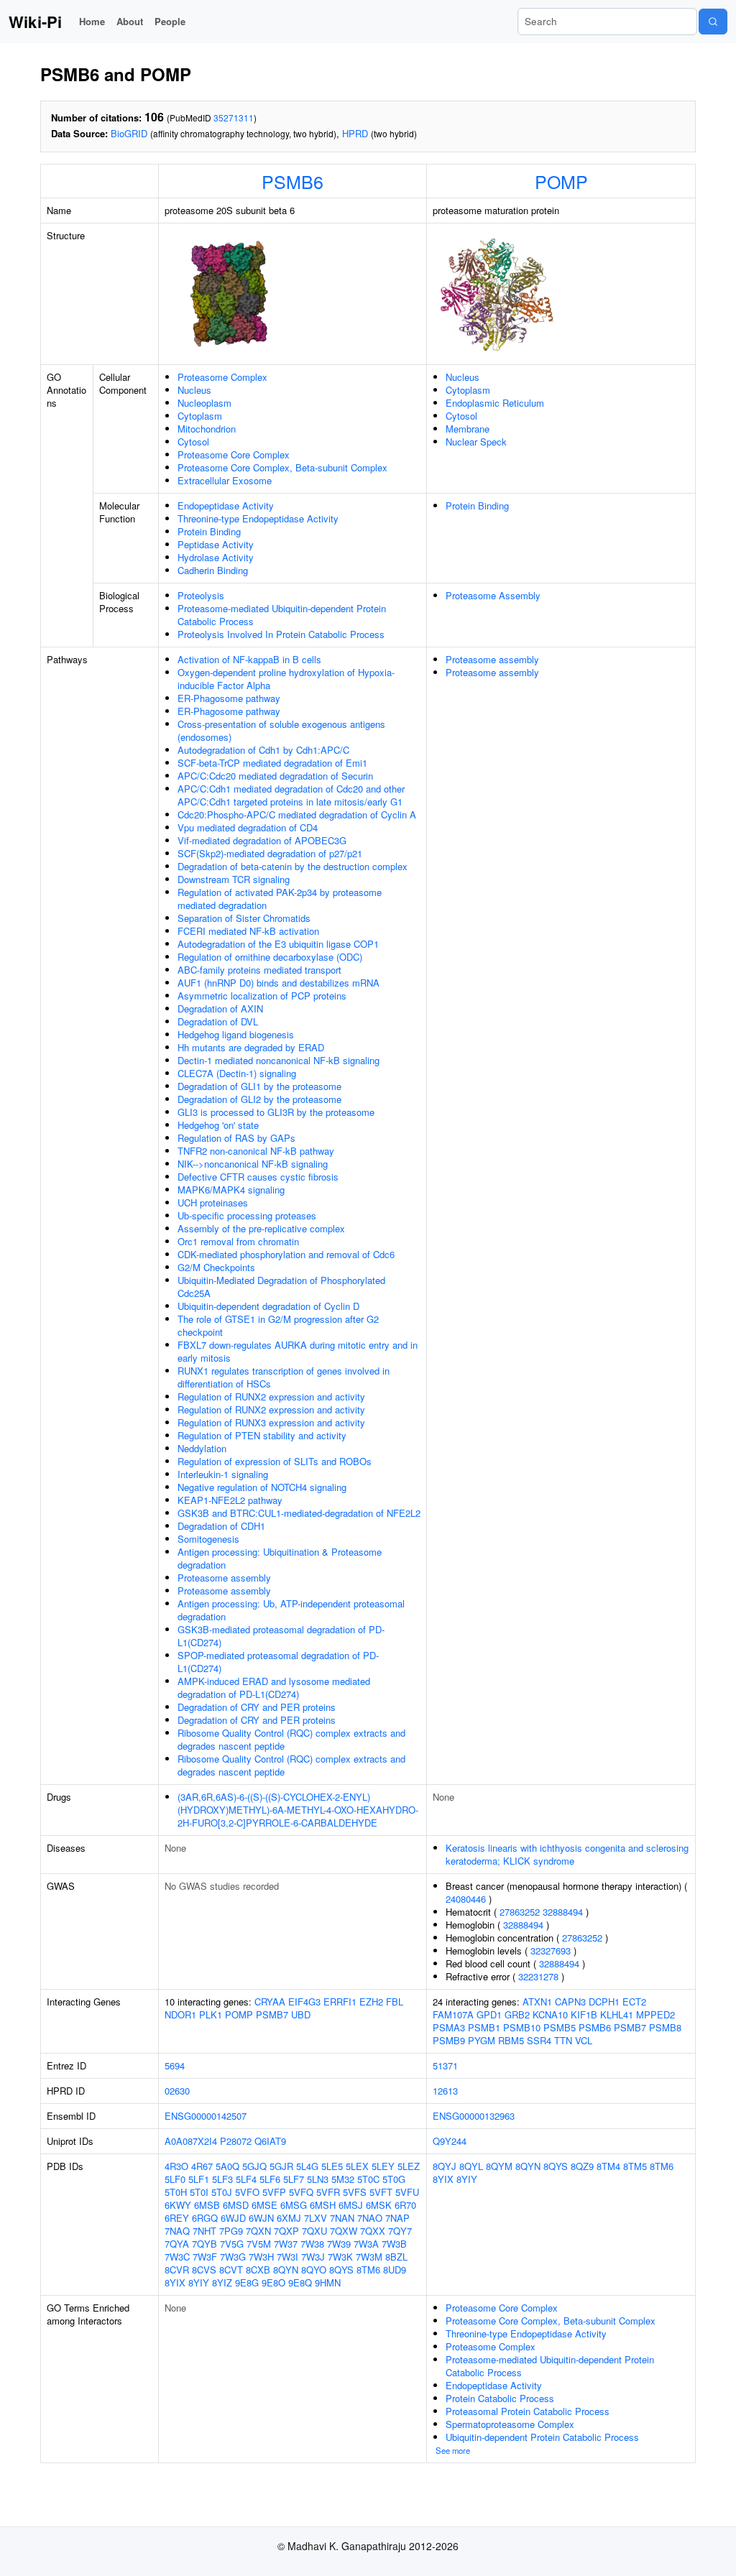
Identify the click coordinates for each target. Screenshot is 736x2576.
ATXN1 (537, 2002)
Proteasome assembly (224, 1578)
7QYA (177, 2244)
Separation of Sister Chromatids (244, 918)
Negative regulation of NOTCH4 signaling (262, 1487)
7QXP (286, 2231)
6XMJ (289, 2218)
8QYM (499, 2166)
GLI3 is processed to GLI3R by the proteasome (276, 1112)
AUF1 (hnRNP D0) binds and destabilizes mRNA (279, 983)
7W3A (366, 2244)
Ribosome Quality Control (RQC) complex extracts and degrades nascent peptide (291, 1739)
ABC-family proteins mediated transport (259, 970)
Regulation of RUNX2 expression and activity (271, 1397)
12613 (445, 2091)
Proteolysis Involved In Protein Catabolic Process (281, 634)
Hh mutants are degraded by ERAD (251, 1047)
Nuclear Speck (476, 442)
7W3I (287, 2257)
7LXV (316, 2218)
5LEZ (409, 2166)
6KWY (178, 2205)
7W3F (205, 2257)
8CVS (204, 2270)
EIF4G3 (304, 2002)
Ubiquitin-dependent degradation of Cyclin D (268, 1306)
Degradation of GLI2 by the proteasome (259, 1099)
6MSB (207, 2205)
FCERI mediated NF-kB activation (248, 931)
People (170, 21)
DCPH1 (604, 2002)
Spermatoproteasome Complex (510, 2424)
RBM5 (511, 2040)
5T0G (394, 2179)
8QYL (471, 2166)
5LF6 (270, 2179)
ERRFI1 (340, 2002)
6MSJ (351, 2205)
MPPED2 (655, 2014)
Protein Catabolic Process (500, 2398)
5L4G (307, 2166)
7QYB (204, 2244)
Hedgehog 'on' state (218, 1125)
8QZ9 (582, 2166)
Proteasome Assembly (493, 595)
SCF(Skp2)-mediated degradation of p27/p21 (270, 853)
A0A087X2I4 (191, 2141)
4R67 (202, 2166)
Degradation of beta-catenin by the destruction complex (293, 866)
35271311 (234, 117)
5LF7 (294, 2179)
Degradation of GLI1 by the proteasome (259, 1086)
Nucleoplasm (204, 403)
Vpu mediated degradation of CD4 (248, 827)
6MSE (264, 2205)
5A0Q (227, 2166)
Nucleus (194, 390)
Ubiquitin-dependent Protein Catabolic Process (542, 2437)
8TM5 (635, 2166)
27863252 (520, 1912)
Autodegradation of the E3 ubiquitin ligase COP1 (278, 944)
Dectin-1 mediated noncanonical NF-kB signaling (279, 1060)
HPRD (355, 133)
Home (92, 21)
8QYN (286, 2270)
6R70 (405, 2205)
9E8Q (300, 2282)
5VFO (247, 2192)
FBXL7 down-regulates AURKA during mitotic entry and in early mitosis (298, 1351)
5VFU (407, 2192)
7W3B (394, 2244)
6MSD (236, 2205)
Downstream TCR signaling (234, 879)
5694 (175, 2065)
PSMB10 (522, 2027)
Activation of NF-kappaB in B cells (249, 659)
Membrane (468, 429)
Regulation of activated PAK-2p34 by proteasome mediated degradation (280, 899)
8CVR (177, 2270)
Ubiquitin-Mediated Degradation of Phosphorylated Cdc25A (281, 1287)
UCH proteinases (213, 1202)
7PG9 (231, 2231)
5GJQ (254, 2166)
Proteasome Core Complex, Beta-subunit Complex (282, 467)
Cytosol (193, 442)
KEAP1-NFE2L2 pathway (230, 1500)
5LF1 (199, 2179)
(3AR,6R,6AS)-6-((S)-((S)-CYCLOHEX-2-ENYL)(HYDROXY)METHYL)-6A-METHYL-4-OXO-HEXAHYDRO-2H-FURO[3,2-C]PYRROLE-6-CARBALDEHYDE (298, 1810)
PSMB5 (560, 2027)
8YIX (175, 2282)
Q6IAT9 (270, 2141)
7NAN (342, 2218)
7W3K (340, 2257)
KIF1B (584, 2014)
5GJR (281, 2166)
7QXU (314, 2231)
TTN (563, 2040)
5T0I (199, 2192)
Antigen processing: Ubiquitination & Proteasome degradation (280, 1558)
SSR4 (539, 2040)
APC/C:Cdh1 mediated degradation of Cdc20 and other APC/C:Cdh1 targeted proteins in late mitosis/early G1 (291, 795)
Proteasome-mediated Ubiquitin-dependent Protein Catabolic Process (282, 615)
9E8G (247, 2282)
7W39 (339, 2244)
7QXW (344, 2231)
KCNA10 (550, 2014)
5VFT (381, 2192)
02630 (177, 2091)
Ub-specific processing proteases (247, 1215)
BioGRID (129, 133)
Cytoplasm (200, 416)
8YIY (199, 2282)
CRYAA (270, 2002)
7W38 (312, 2244)
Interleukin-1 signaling (223, 1474)
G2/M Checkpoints (216, 1267)
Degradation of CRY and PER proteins (257, 1707)
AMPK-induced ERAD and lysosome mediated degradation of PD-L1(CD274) (274, 1688)
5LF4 (246, 2179)
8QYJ (445, 2166)
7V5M (259, 2244)
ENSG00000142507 (206, 2116)
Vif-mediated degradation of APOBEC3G (262, 840)
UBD (301, 2014)
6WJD (233, 2218)
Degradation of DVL (218, 1021)
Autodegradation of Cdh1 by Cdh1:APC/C (263, 750)
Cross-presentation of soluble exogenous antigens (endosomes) (281, 730)
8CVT (231, 2270)
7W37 (286, 2244)
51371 (445, 2065)
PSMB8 (665, 2027)
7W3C (177, 2257)
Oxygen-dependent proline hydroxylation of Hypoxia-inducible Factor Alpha (286, 679)
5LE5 (332, 2166)
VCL (584, 2040)
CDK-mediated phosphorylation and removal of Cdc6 (286, 1254)
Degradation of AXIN (220, 1008)
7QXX (373, 2231)
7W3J (313, 2257)
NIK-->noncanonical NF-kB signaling (253, 1164)
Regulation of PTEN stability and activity (262, 1435)
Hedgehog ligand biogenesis (236, 1034)
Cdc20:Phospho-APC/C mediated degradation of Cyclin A (297, 814)
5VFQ (301, 2192)
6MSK (379, 2205)
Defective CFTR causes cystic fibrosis (258, 1177)
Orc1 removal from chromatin (238, 1241)
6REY (177, 2218)
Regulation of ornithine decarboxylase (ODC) (270, 957)
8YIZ (222, 2282)
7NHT (204, 2231)
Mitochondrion (207, 429)
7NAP (397, 2218)
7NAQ (177, 2231)
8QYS (341, 2270)
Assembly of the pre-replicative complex (261, 1228)
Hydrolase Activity (216, 557)
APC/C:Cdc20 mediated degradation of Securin (275, 776)
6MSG (294, 2205)
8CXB (258, 2270)
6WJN (261, 2218)
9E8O (273, 2282)
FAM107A (453, 2014)
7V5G (232, 2244)
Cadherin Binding (213, 570)
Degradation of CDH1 (221, 1526)
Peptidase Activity (216, 544)
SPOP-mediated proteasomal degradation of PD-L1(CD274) (278, 1662)
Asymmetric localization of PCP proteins (262, 996)
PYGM (482, 2040)
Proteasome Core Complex (234, 454)
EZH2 (371, 2002)
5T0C (368, 2179)
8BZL (396, 2257)
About (130, 21)
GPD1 (489, 2014)
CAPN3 (570, 2002)
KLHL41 (617, 2014)
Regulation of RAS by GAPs (236, 1138)
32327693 (551, 1951)
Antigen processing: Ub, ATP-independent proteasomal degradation (291, 1610)
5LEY (383, 2166)
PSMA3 (449, 2027)
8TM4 (608, 2166)
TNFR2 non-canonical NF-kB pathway (256, 1151)
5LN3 (318, 2179)
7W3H (261, 2257)
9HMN (328, 2282)
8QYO (314, 2270)
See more (453, 2450)
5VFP (274, 2192)
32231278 (538, 1976)
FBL (395, 2002)
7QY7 (400, 2231)
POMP (561, 181)
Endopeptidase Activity (226, 505)
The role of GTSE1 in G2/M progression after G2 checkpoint (278, 1325)
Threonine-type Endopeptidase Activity (258, 518)
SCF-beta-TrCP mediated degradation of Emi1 (272, 763)
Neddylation (202, 1448)
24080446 (466, 1899)
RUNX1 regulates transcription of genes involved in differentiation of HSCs (284, 1377)
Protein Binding (209, 531)
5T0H (176, 2192)
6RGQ (205, 2218)
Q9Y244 (450, 2141)
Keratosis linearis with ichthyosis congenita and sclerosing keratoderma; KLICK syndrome (567, 1854)
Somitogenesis (208, 1539)
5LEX (357, 2166)
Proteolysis (201, 595)
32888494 (563, 1912)
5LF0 (175, 2179)
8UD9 (395, 2270)
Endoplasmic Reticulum (495, 403)
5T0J (222, 2192)
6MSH (323, 2205)
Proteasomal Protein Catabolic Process (528, 2411)
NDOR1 (180, 2014)
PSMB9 (449, 2040)
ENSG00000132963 (474, 2116)
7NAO (370, 2218)
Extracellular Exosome (225, 480)
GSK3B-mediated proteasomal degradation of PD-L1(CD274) (281, 1636)
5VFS (355, 2192)
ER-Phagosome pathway (229, 698)
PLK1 (211, 2014)
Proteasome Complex (222, 377)
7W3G (233, 2257)
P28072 (236, 2141)
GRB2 (517, 2014)
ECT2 (634, 2002)
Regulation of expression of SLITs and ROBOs (275, 1461)
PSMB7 (272, 2014)
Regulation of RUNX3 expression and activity (271, 1422)
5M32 (343, 2179)
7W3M (369, 2257)
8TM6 (368, 2270)
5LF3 (222, 2179)
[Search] (713, 22)
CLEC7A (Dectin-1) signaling (237, 1073)
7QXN (258, 2231)
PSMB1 (484, 2027)
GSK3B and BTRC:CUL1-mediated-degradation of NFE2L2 (299, 1513)
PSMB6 (293, 181)
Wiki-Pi (35, 22)
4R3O (176, 2166)
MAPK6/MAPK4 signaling (231, 1190)
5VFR (328, 2192)
